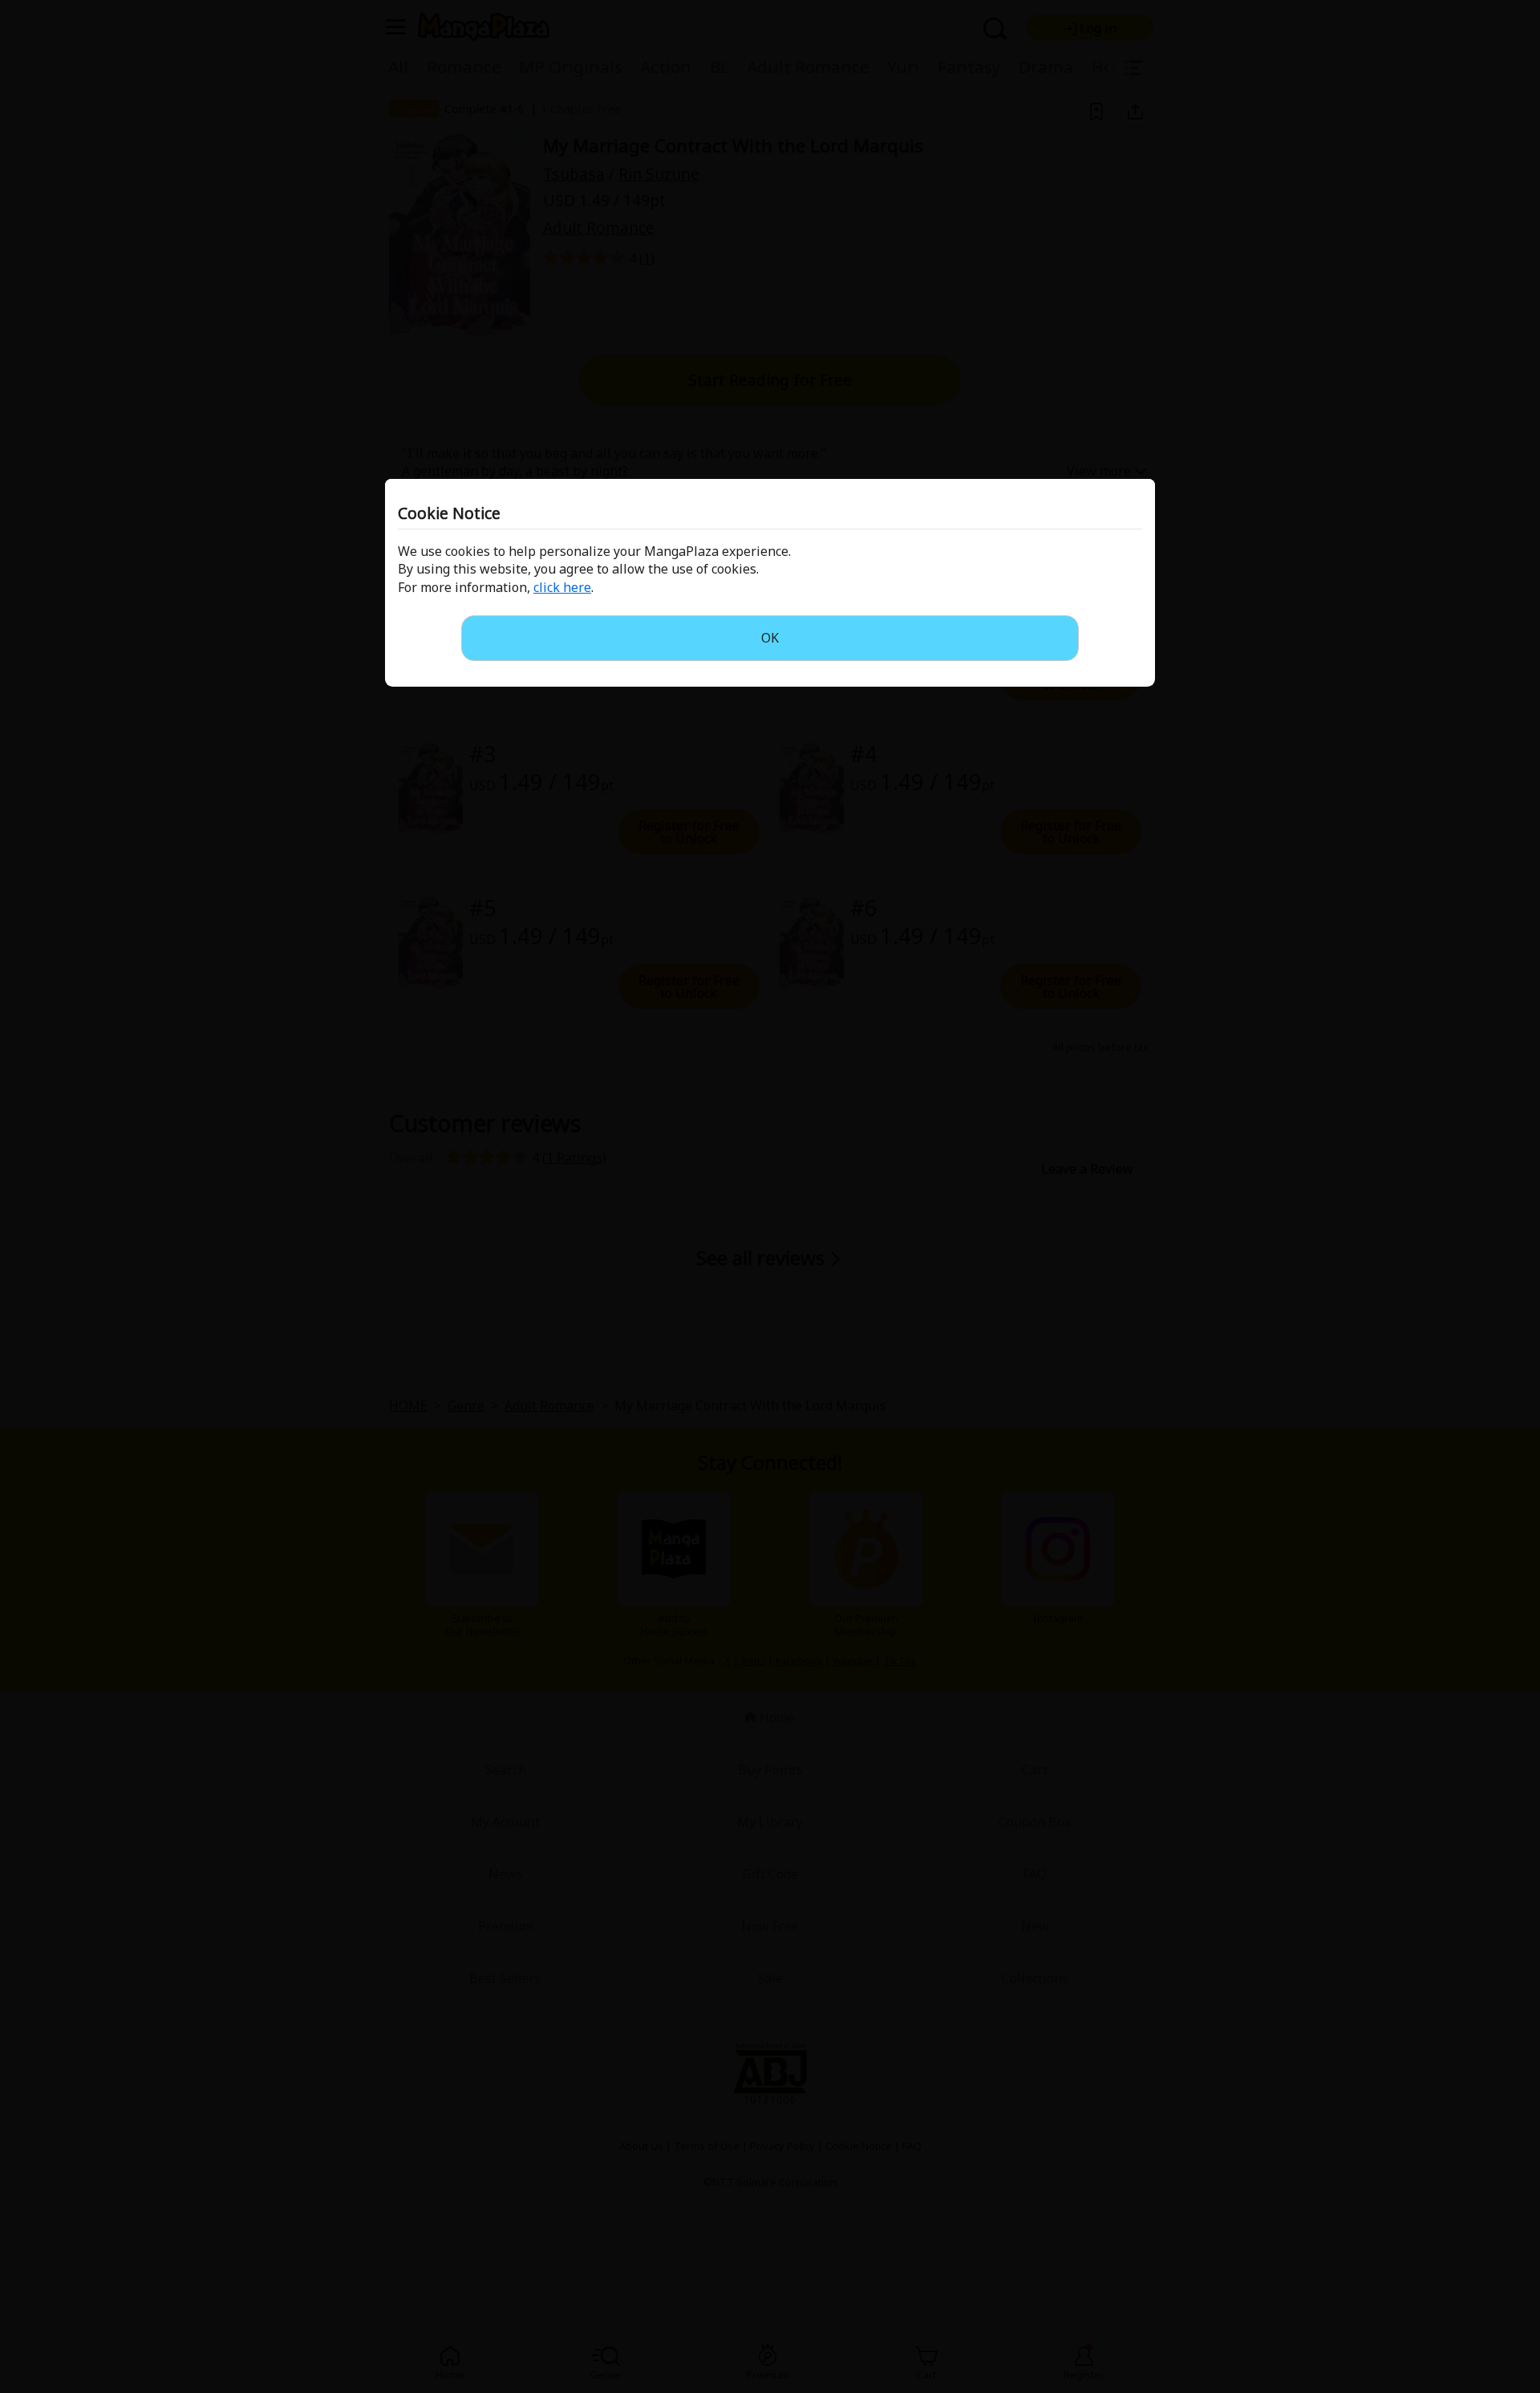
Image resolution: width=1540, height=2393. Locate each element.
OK (770, 638)
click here (562, 587)
